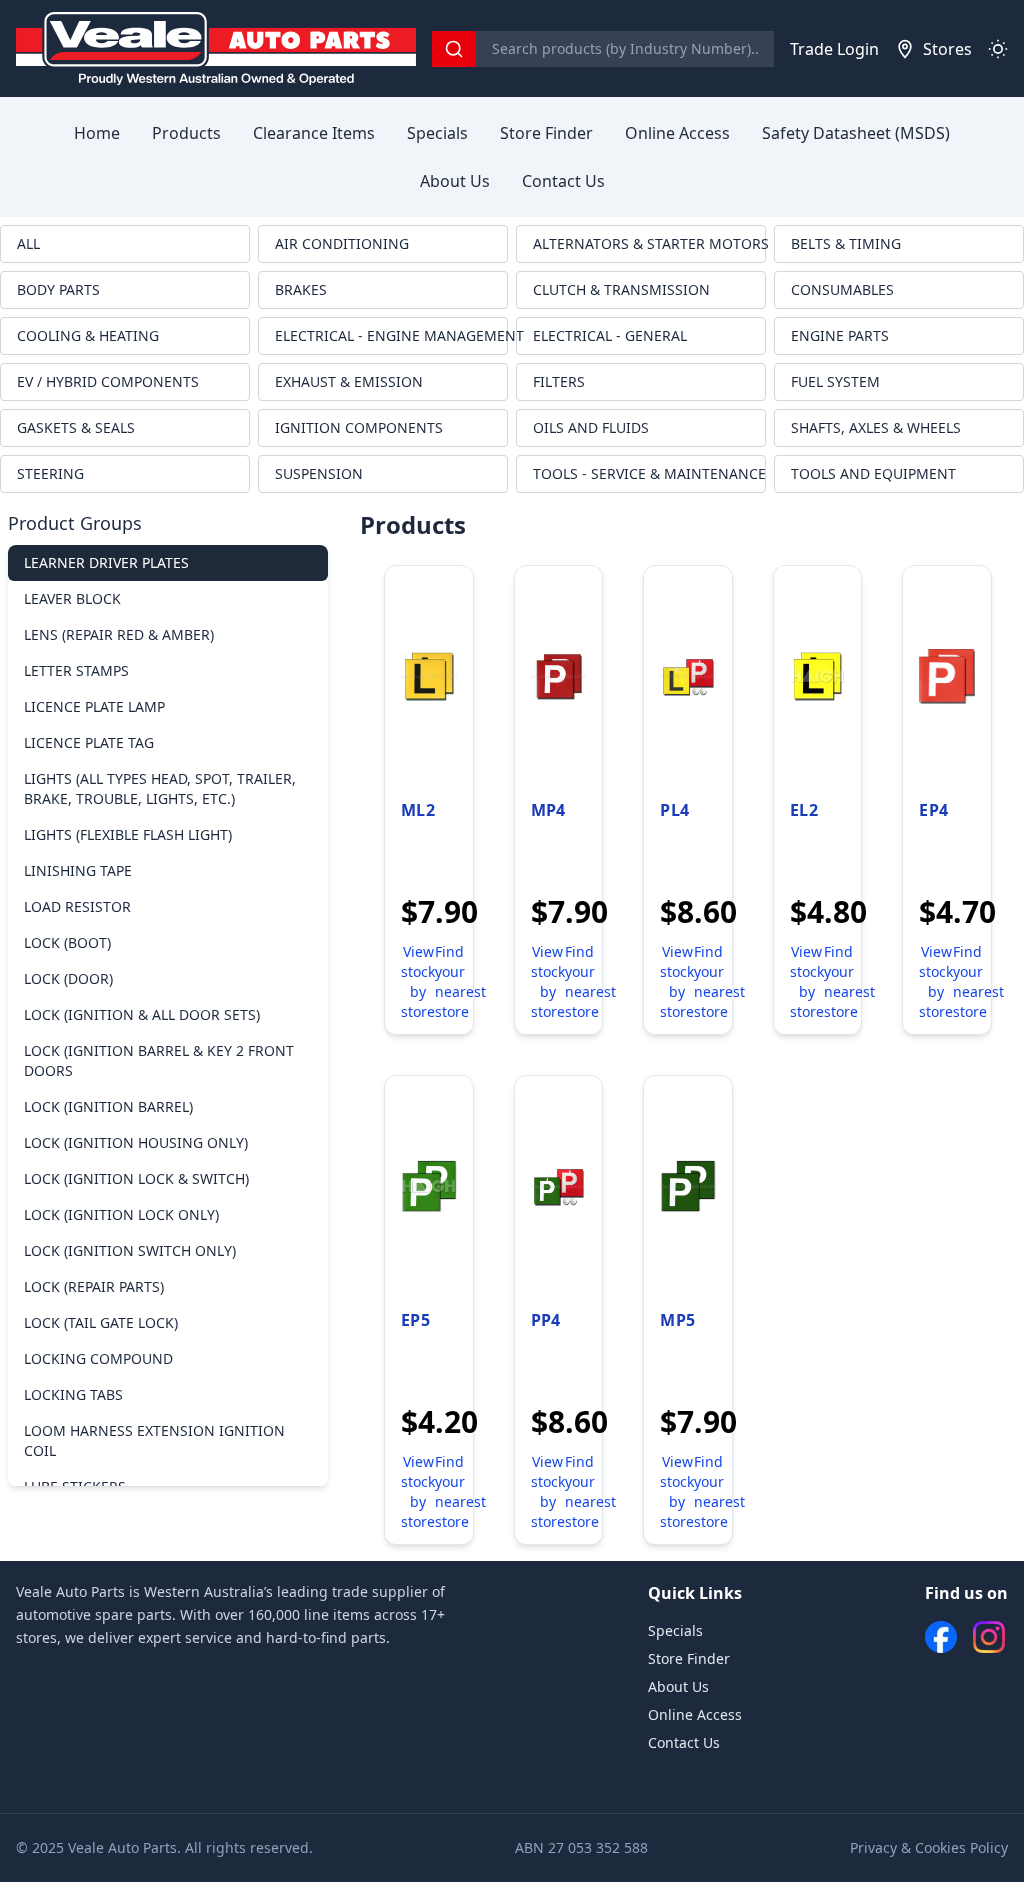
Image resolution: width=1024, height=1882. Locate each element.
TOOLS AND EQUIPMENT (873, 473)
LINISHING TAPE (78, 870)
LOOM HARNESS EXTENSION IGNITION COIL (154, 1440)
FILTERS (559, 381)
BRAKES (301, 289)
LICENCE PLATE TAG (89, 742)
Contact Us (563, 181)
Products (186, 133)
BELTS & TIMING (846, 243)
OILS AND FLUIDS (591, 427)
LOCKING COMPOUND (98, 1358)
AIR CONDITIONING (342, 243)
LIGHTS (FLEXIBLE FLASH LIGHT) (128, 834)
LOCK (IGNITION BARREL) (108, 1106)
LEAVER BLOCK (72, 598)
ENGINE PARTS (840, 335)
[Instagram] (989, 1637)
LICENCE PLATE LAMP (94, 706)
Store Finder (546, 133)
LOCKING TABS (73, 1394)
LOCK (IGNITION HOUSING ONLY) (136, 1142)
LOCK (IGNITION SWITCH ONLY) (130, 1250)
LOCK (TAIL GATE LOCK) (101, 1322)
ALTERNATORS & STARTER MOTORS (649, 243)
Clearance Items (314, 133)
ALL (28, 243)
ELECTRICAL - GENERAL (610, 335)
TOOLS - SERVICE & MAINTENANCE (649, 473)
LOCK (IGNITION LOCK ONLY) (121, 1214)
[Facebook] (941, 1637)
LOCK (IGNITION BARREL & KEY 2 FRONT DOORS (159, 1060)
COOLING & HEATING (88, 335)
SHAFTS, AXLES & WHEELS (876, 427)
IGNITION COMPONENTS (359, 427)
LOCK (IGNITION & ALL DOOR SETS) (142, 1014)
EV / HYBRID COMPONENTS (108, 381)
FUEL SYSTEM (835, 381)
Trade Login (834, 49)
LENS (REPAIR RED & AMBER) (119, 634)
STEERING (50, 473)
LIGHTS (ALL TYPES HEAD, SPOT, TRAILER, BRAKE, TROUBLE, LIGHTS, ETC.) (160, 788)
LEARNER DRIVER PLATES (106, 562)
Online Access (677, 133)
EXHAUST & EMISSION (349, 381)
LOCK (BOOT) (67, 942)
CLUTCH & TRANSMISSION (621, 289)
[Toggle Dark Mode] (998, 49)
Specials (437, 133)
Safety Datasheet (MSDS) (856, 133)
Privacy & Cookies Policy (929, 1847)
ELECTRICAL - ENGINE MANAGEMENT (391, 335)
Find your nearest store (460, 981)
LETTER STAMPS (76, 670)
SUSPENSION (319, 473)
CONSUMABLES (842, 289)
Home (97, 133)
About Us (455, 181)
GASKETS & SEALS (76, 427)
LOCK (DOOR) (68, 978)
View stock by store (418, 981)
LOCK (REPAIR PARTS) (94, 1286)
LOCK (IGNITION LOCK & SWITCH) (136, 1178)
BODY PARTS (58, 289)
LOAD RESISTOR (77, 906)
